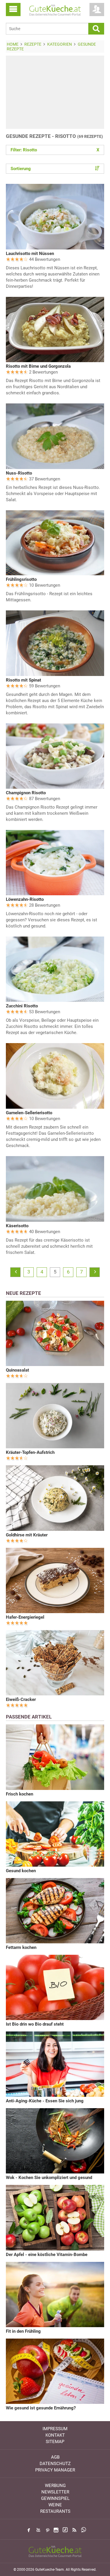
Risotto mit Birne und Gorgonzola (38, 366)
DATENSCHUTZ (55, 2464)
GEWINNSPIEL (55, 2498)
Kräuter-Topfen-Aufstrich (30, 1452)
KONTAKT (55, 2435)
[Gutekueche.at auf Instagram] (56, 2530)
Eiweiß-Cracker (21, 1699)
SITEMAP (55, 2442)
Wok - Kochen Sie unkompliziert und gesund (49, 2178)
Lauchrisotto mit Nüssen (30, 254)
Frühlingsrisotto (21, 579)
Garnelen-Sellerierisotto (29, 1113)
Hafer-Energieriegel (25, 1617)
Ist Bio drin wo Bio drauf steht (35, 2024)
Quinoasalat (17, 1370)
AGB (55, 2457)
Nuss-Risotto (19, 473)
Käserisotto (17, 1226)
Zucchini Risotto (22, 1006)
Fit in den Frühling (23, 2331)
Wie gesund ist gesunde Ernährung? (41, 2408)
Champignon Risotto (26, 793)
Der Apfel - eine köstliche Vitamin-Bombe (47, 2255)
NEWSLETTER (55, 2492)
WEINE (55, 2505)
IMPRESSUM (55, 2429)
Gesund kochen (21, 1871)
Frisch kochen (20, 1794)
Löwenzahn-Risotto (25, 899)
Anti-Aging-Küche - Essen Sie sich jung (45, 2101)
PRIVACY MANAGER (55, 2470)
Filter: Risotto (55, 150)
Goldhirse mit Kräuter (27, 1535)
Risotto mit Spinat (23, 680)
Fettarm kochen (21, 1947)
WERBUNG (55, 2486)
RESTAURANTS (55, 2511)
